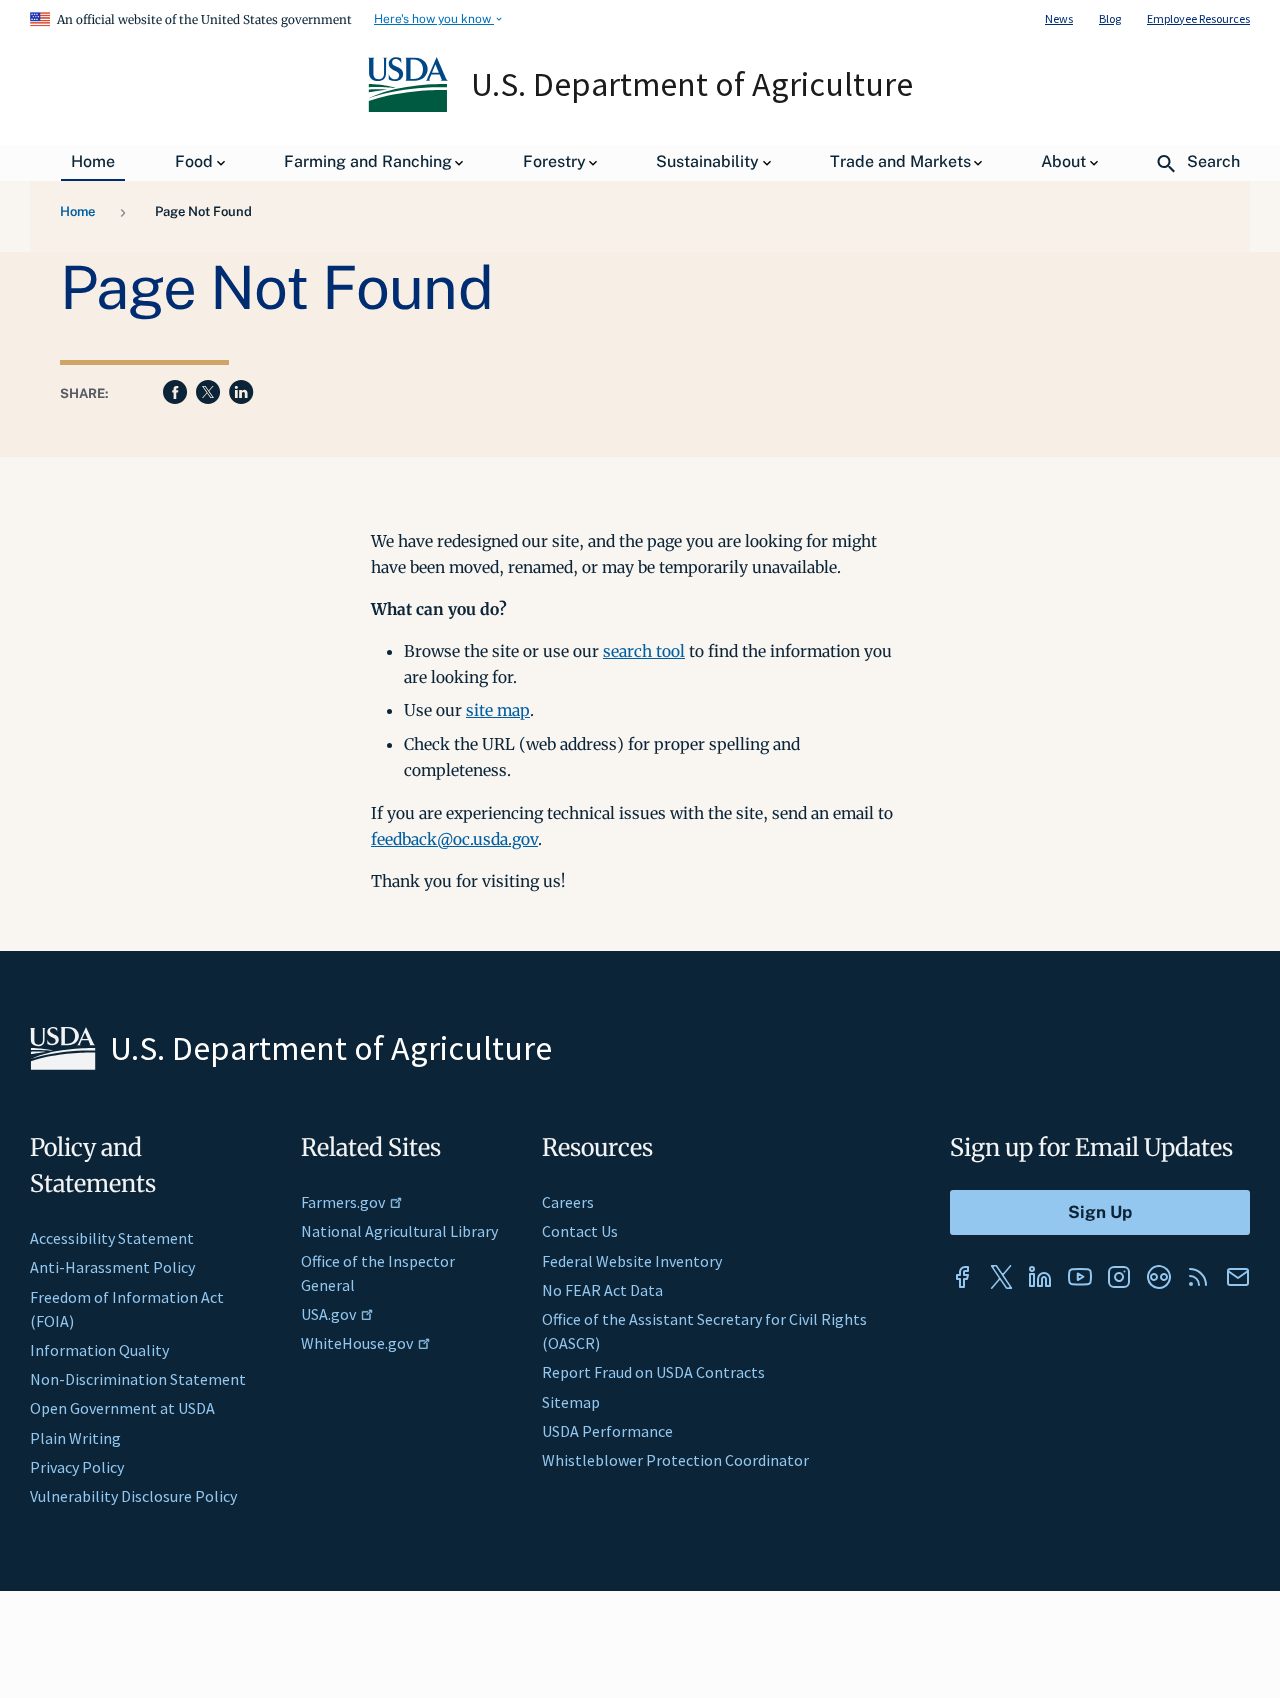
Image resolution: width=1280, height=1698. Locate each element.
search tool (644, 651)
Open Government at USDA (122, 1408)
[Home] (409, 107)
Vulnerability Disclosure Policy (133, 1496)
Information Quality (99, 1350)
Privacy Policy (77, 1467)
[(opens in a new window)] (962, 1277)
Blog (1110, 18)
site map (498, 710)
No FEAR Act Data (602, 1290)
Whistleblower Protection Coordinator (675, 1460)
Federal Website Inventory (632, 1261)
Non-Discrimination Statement (138, 1379)
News (1059, 18)
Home (77, 211)
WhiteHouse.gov (357, 1343)
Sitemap (571, 1402)
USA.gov (328, 1314)
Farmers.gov (343, 1202)
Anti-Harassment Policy (112, 1267)
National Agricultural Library (399, 1231)
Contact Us (580, 1231)
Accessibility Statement (112, 1238)
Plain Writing (75, 1438)
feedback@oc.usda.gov (454, 839)
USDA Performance (607, 1431)
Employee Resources (1198, 18)
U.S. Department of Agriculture (692, 84)
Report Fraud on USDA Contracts (653, 1372)
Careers (568, 1202)
